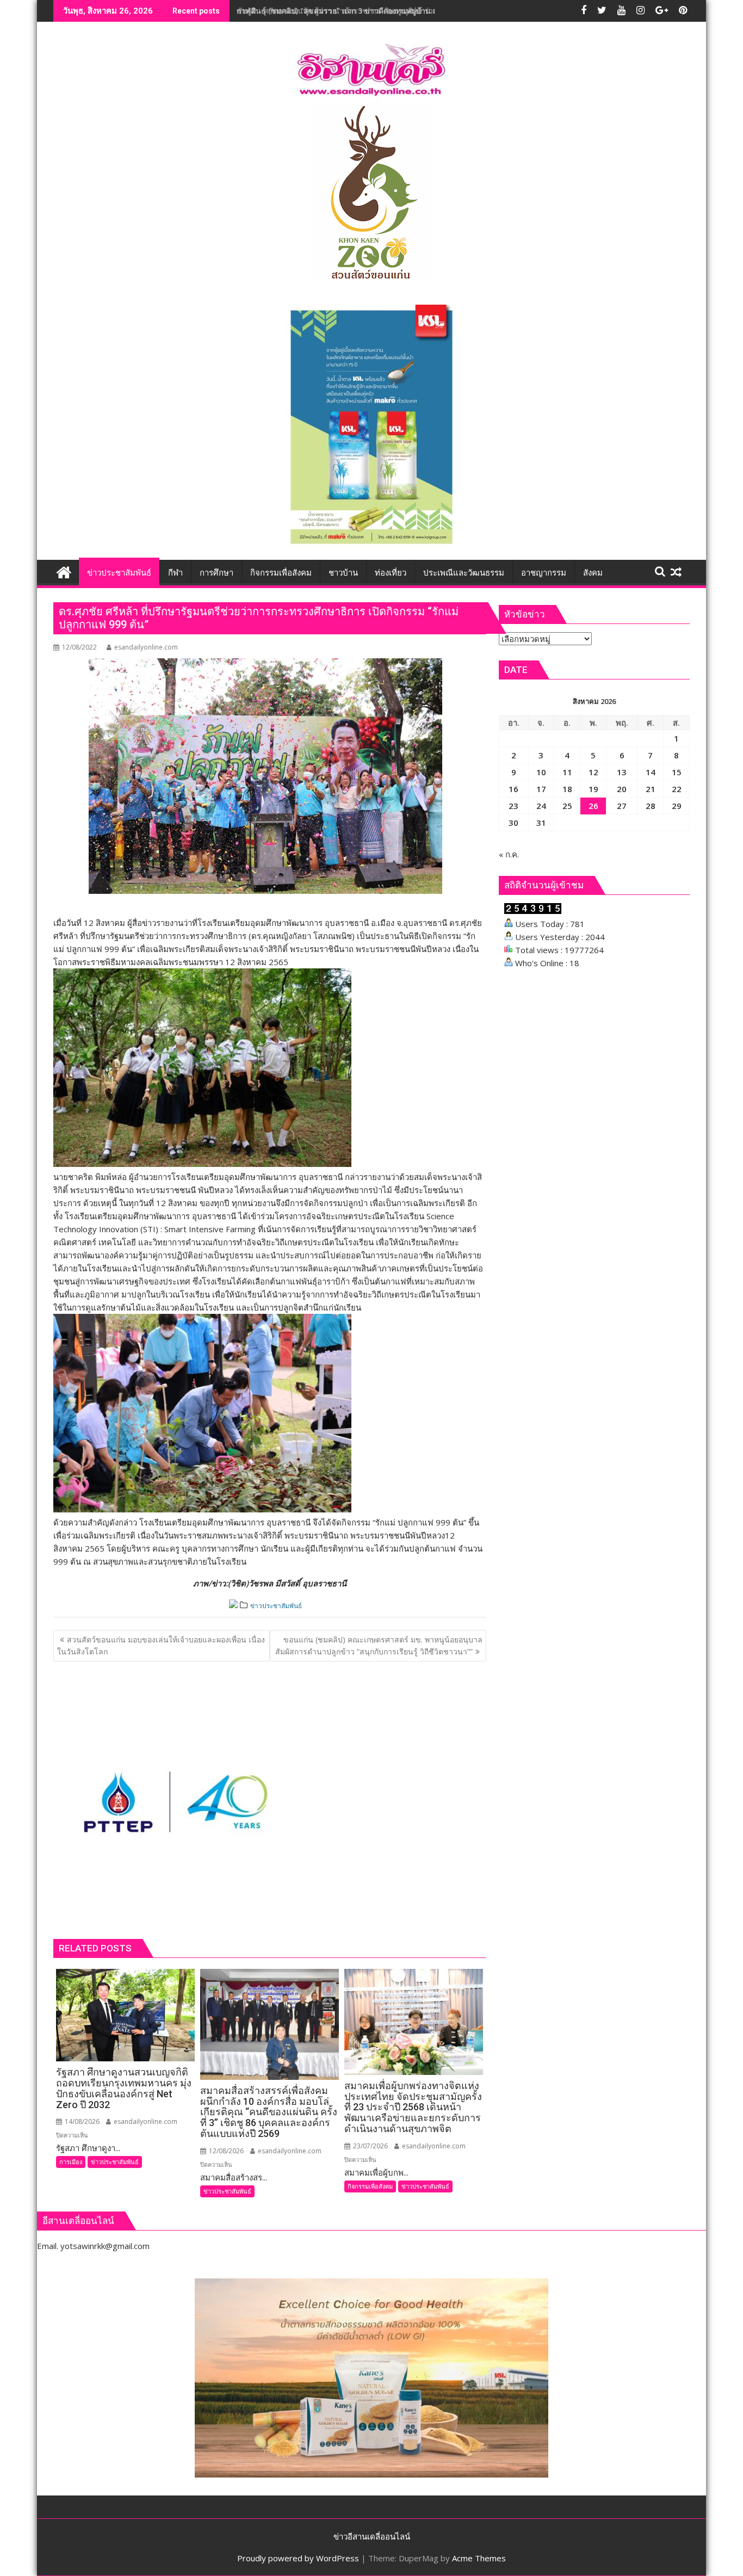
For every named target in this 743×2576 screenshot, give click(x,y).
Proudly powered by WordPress (298, 2558)
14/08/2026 (81, 2121)
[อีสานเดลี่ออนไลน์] (64, 571)
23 (513, 806)
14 (651, 772)
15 (677, 772)
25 (567, 806)
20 (622, 789)
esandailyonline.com (146, 647)
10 (541, 772)
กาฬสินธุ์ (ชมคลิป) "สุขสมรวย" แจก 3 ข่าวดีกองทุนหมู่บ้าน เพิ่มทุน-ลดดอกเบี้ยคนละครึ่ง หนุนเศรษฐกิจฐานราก (419, 11)
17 (541, 789)
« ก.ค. (509, 854)
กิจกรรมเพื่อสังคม (370, 2186)
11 (567, 772)
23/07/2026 (370, 2146)
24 (541, 806)
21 (651, 789)
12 (593, 772)
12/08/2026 (225, 2151)
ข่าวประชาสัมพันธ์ (276, 1606)
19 (593, 789)
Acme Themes (479, 2558)
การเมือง (71, 2162)
